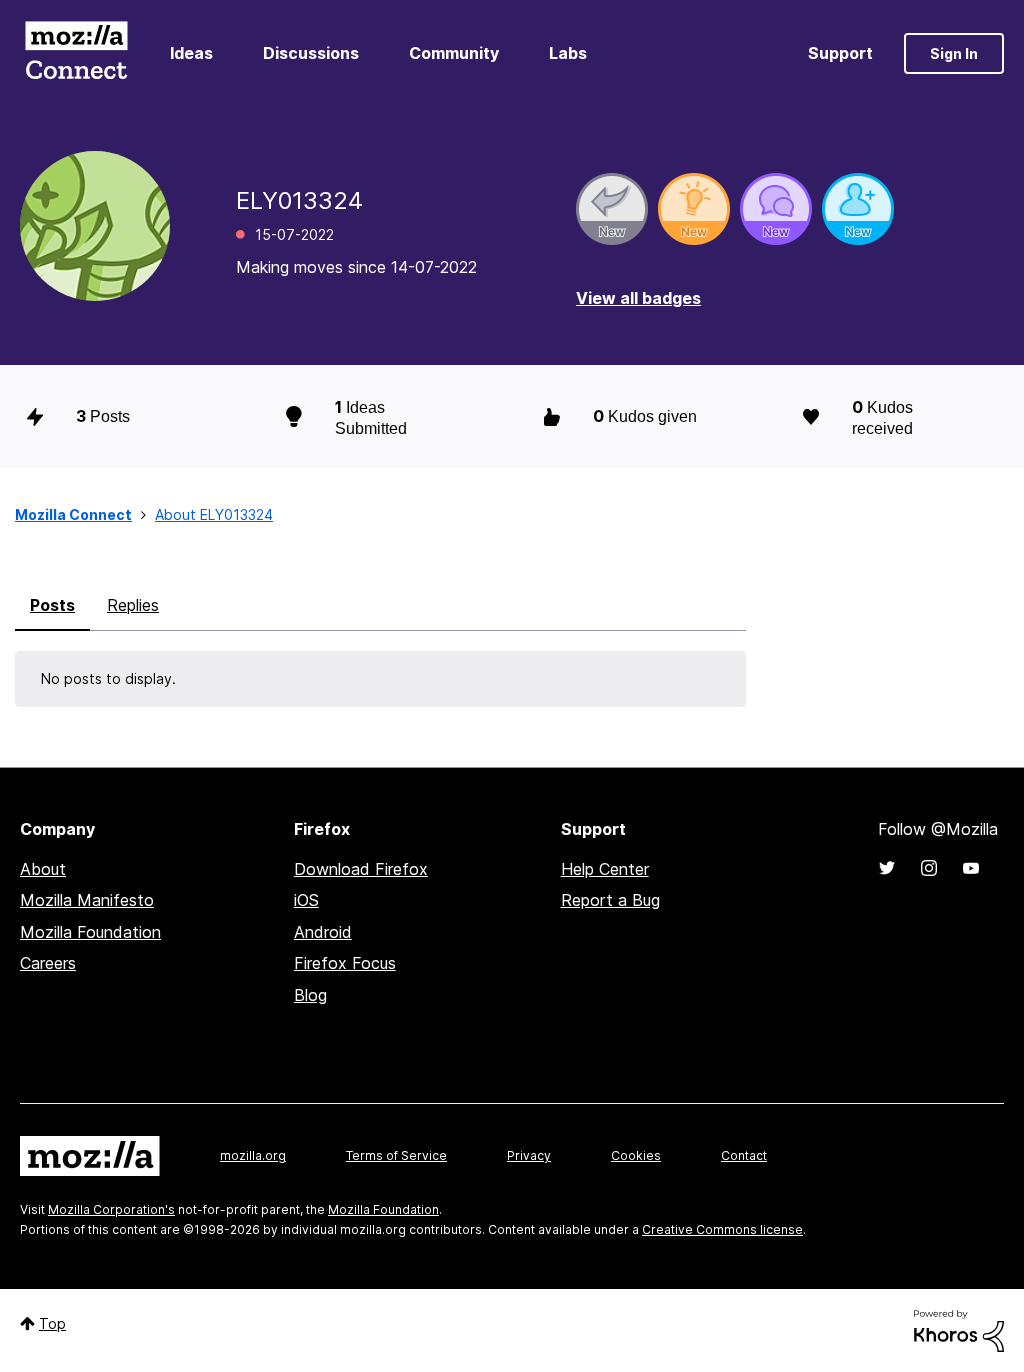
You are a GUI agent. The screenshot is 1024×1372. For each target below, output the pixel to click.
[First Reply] (612, 209)
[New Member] (858, 209)
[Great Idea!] (694, 209)
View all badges (638, 298)
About (43, 869)
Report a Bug (610, 900)
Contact (744, 1155)
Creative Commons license (722, 1229)
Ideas (191, 53)
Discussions (311, 53)
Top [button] (52, 1323)
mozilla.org (253, 1155)
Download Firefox (361, 869)
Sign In (954, 53)
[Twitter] (887, 868)
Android (323, 932)
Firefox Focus (345, 963)
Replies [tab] (133, 605)
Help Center (605, 869)
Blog (310, 995)
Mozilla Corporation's (111, 1209)
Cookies (636, 1155)
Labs (568, 53)
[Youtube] (971, 868)
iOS (306, 900)
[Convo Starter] (776, 209)
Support (840, 53)
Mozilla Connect (76, 53)
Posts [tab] (52, 605)
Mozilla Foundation (90, 932)
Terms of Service (396, 1155)
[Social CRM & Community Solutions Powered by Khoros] (959, 1329)
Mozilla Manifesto (87, 900)
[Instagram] (929, 868)
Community (454, 53)
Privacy (529, 1155)
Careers (48, 963)
